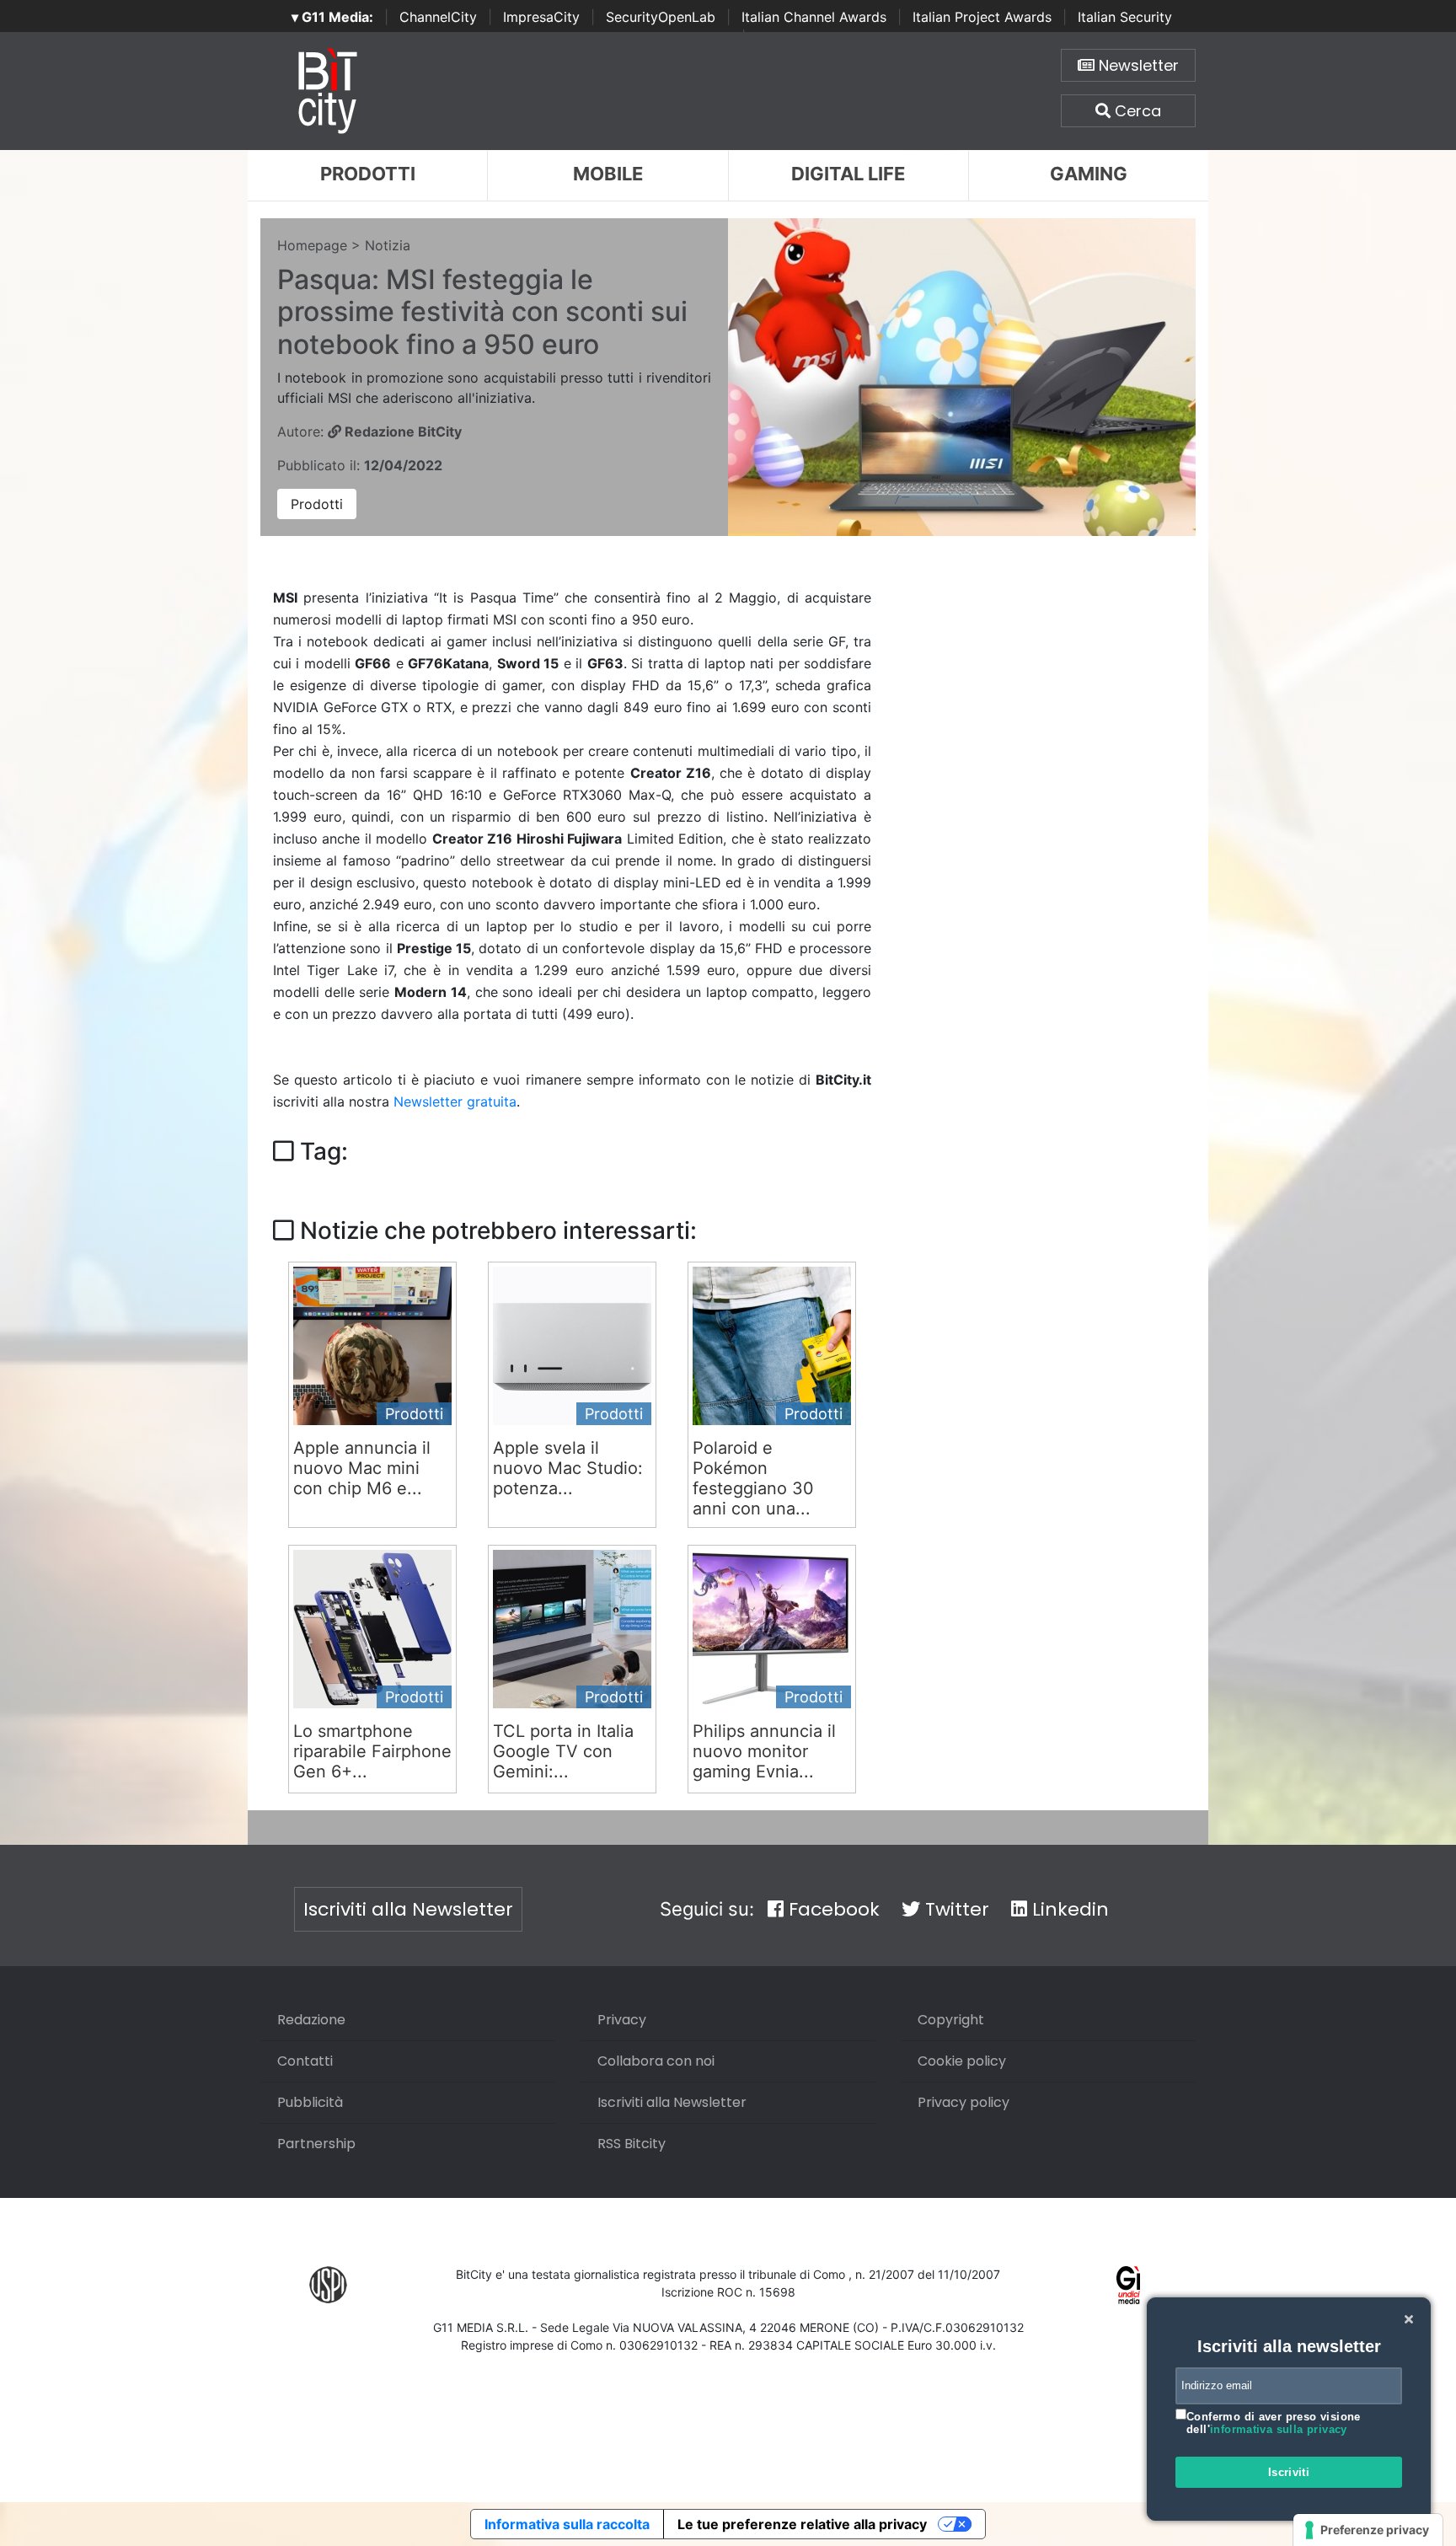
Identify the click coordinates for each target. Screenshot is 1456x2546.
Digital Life (848, 174)
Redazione (311, 2020)
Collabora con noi (656, 2061)
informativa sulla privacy (1279, 2429)
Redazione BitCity (401, 431)
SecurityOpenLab (661, 17)
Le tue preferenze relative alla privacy (802, 2524)
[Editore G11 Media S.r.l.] (1129, 2284)
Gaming (1089, 174)
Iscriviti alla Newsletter (408, 1909)
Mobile (608, 174)
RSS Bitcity (632, 2144)
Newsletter (1137, 65)
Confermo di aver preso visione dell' (1274, 2423)
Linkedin (1068, 1909)
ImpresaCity (541, 17)
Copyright (951, 2020)
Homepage (312, 245)
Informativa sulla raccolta (567, 2524)
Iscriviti (1289, 2472)
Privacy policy (964, 2102)
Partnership (316, 2144)
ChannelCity (438, 17)
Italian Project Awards (982, 17)
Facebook (832, 1909)
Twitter (955, 1909)
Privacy (622, 2020)
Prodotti (368, 174)
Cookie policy (962, 2061)
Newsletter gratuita (455, 1101)
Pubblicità (310, 2102)
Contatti (305, 2061)
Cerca (1136, 111)
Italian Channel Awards (814, 17)
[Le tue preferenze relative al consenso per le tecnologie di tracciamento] (1368, 2530)
